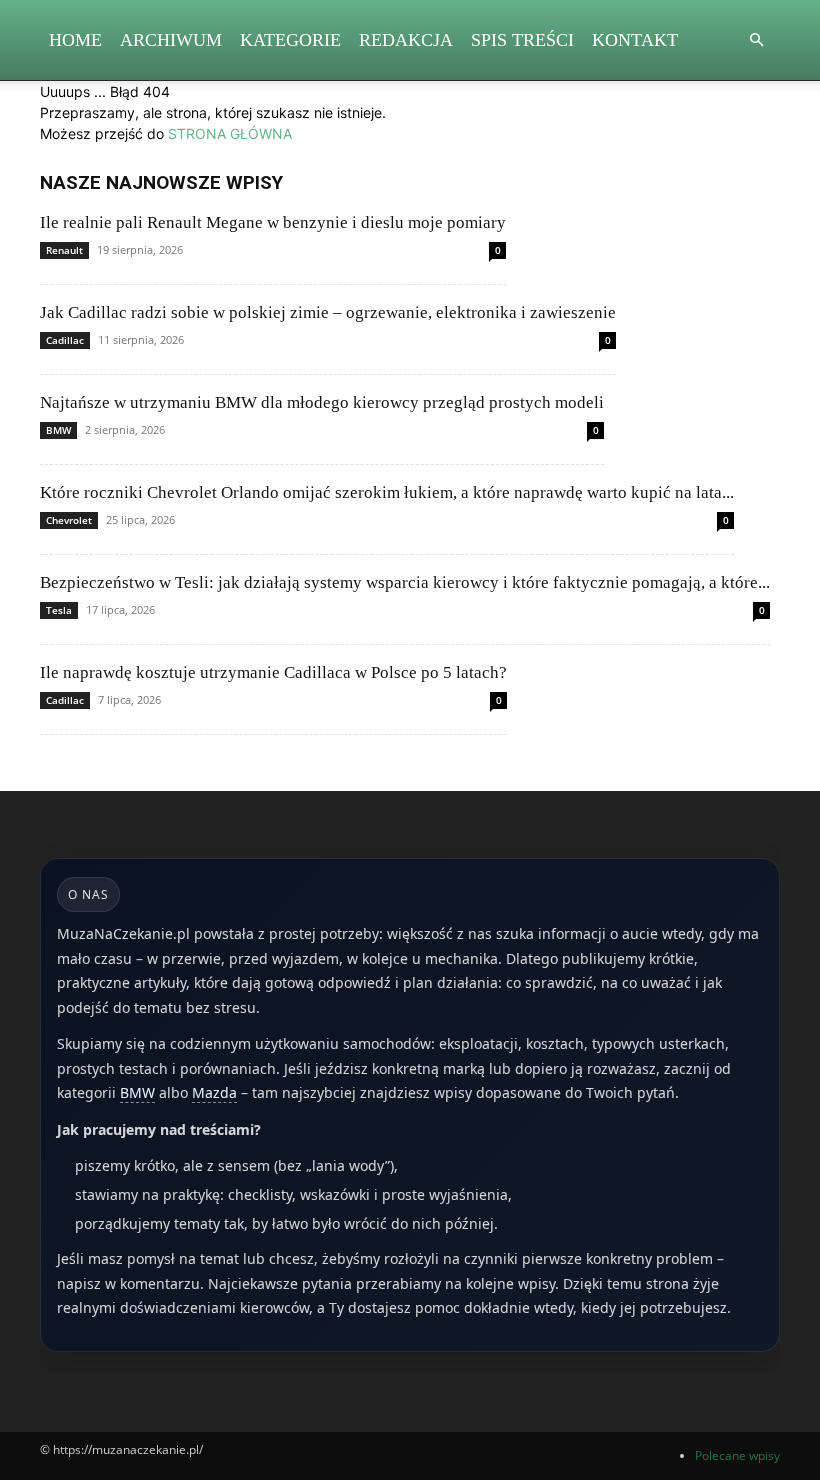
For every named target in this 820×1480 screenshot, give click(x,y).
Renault (64, 250)
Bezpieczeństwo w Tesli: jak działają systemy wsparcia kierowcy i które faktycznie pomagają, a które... (405, 582)
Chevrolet (69, 520)
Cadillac (65, 340)
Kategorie (290, 40)
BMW (58, 430)
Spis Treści (522, 40)
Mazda (214, 1092)
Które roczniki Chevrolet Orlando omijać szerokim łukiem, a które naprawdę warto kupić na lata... (387, 492)
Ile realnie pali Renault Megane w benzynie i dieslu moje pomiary (273, 222)
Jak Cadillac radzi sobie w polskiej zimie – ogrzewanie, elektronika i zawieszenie (328, 312)
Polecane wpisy (737, 1455)
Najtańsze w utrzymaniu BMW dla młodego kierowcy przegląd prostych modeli (322, 402)
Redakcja (406, 40)
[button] (756, 40)
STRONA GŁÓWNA (230, 133)
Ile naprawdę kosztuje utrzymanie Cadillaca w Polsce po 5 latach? (273, 672)
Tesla (59, 610)
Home (75, 40)
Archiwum (171, 40)
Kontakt (635, 40)
